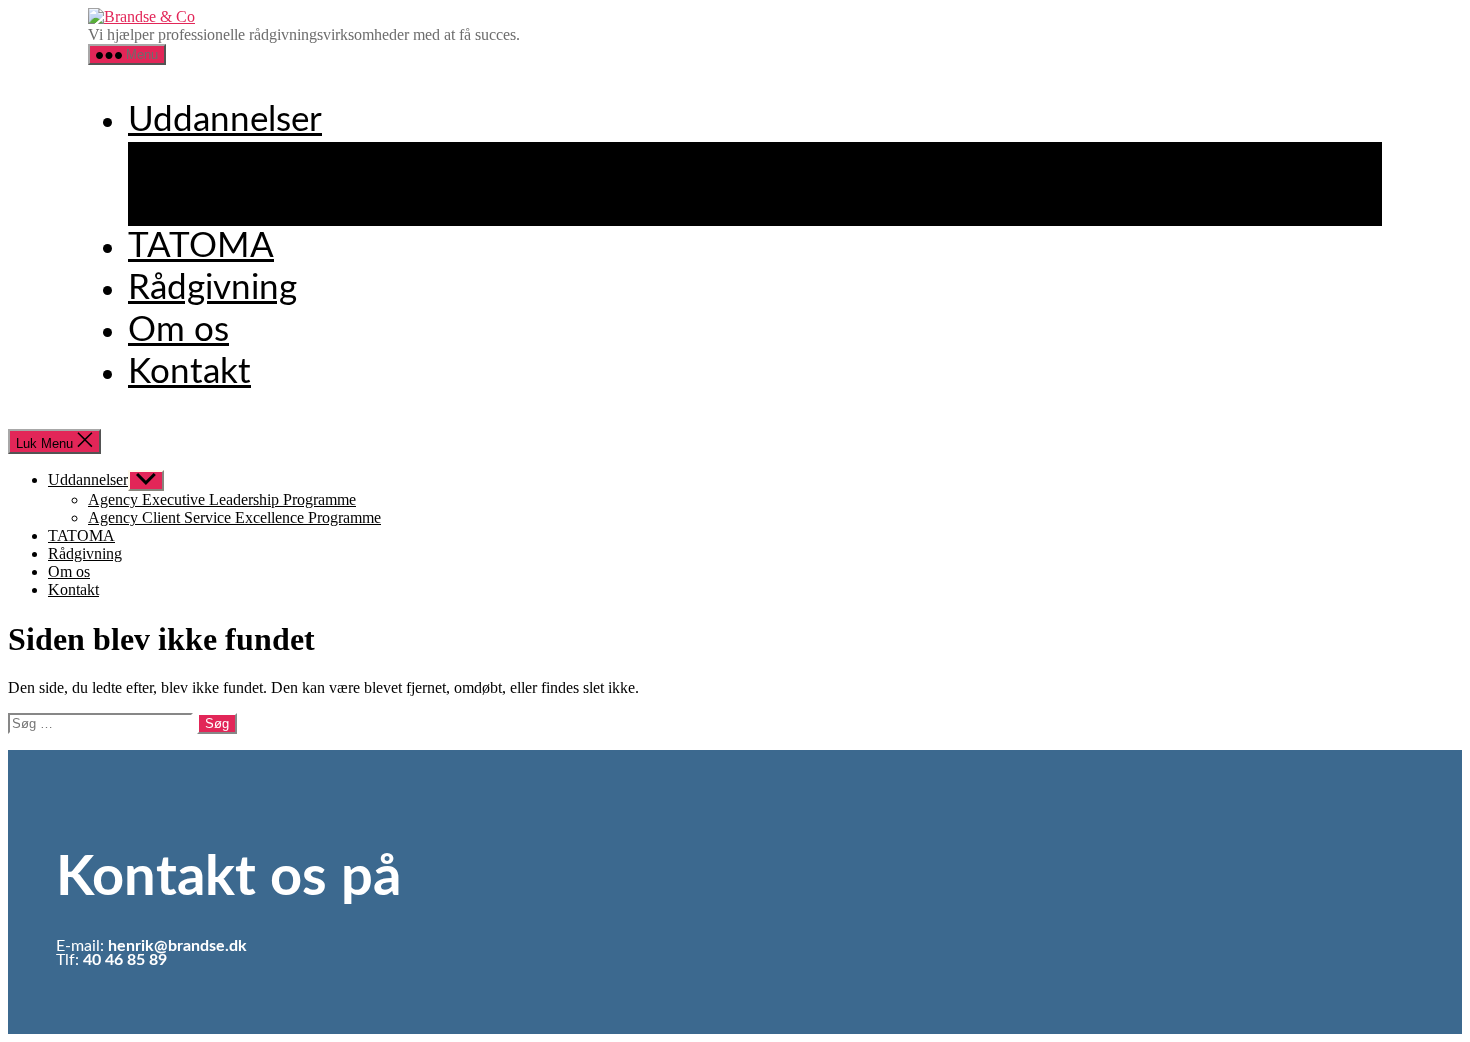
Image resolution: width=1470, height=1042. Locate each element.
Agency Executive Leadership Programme (484, 162)
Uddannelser (225, 120)
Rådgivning (212, 288)
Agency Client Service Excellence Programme (512, 204)
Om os (178, 330)
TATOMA (201, 246)
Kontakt (189, 372)
